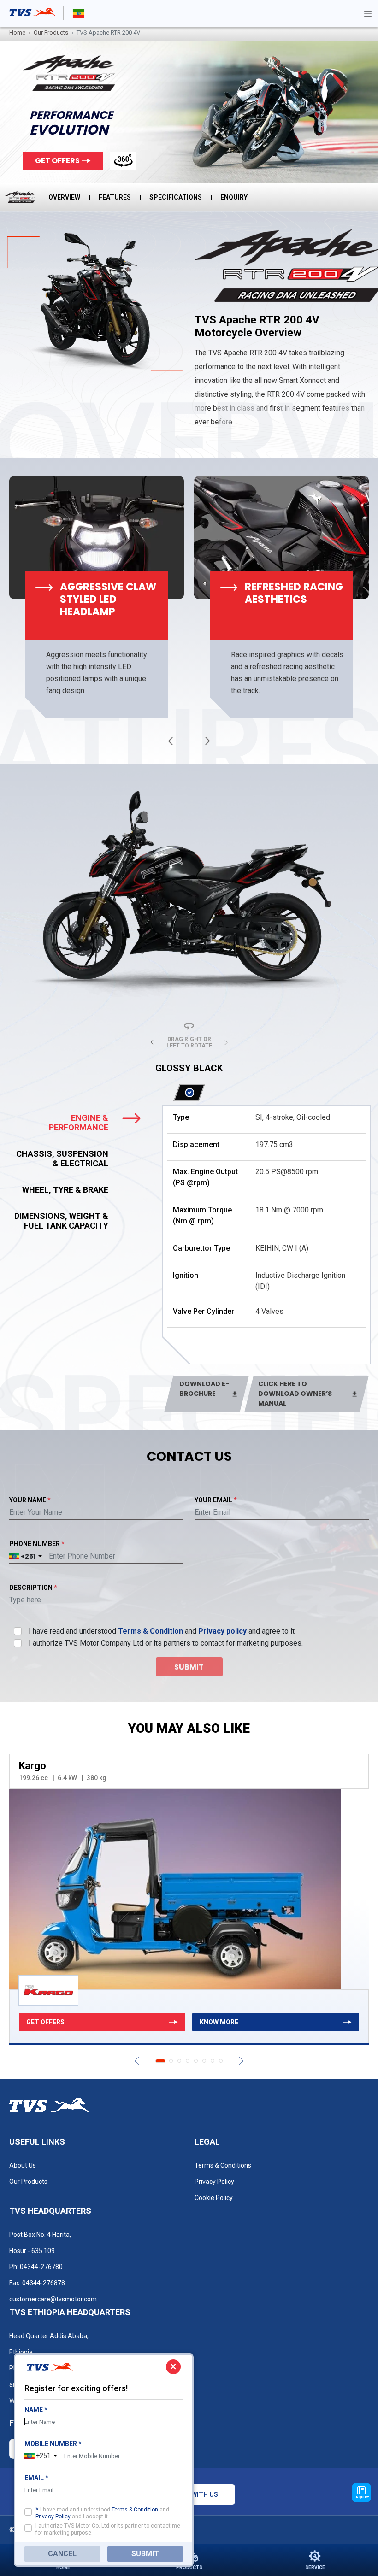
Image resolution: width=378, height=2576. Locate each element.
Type (181, 1117)
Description (33, 1588)
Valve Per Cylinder (204, 1311)
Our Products (51, 32)
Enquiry (234, 197)
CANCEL (62, 2554)
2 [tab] (171, 2061)
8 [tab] (221, 2061)
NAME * (36, 2410)
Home (17, 32)
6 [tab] (204, 2061)
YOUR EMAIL (216, 1500)
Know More (219, 2022)
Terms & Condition (151, 1631)
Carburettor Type (201, 1248)
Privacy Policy (214, 2182)
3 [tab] (179, 2061)
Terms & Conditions (223, 2165)
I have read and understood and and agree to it (162, 1631)
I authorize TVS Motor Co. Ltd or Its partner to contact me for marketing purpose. (108, 2529)
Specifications (176, 197)
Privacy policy (222, 1631)
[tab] (81, 1123)
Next (207, 741)
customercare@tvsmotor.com (53, 2299)
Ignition (186, 1275)
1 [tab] (160, 2061)
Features (115, 197)
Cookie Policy (214, 2198)
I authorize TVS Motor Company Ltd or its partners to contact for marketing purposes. (166, 1643)
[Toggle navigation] (368, 13)
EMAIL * (36, 2478)
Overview (64, 197)
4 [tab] (188, 2061)
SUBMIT (145, 2554)
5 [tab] (196, 2061)
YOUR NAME (30, 1500)
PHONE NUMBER (37, 1544)
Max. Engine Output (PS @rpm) (205, 1177)
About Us (23, 2165)
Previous (171, 741)
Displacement (196, 1144)
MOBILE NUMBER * (53, 2444)
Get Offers (57, 161)
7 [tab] (213, 2061)
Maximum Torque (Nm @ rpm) (202, 1215)
